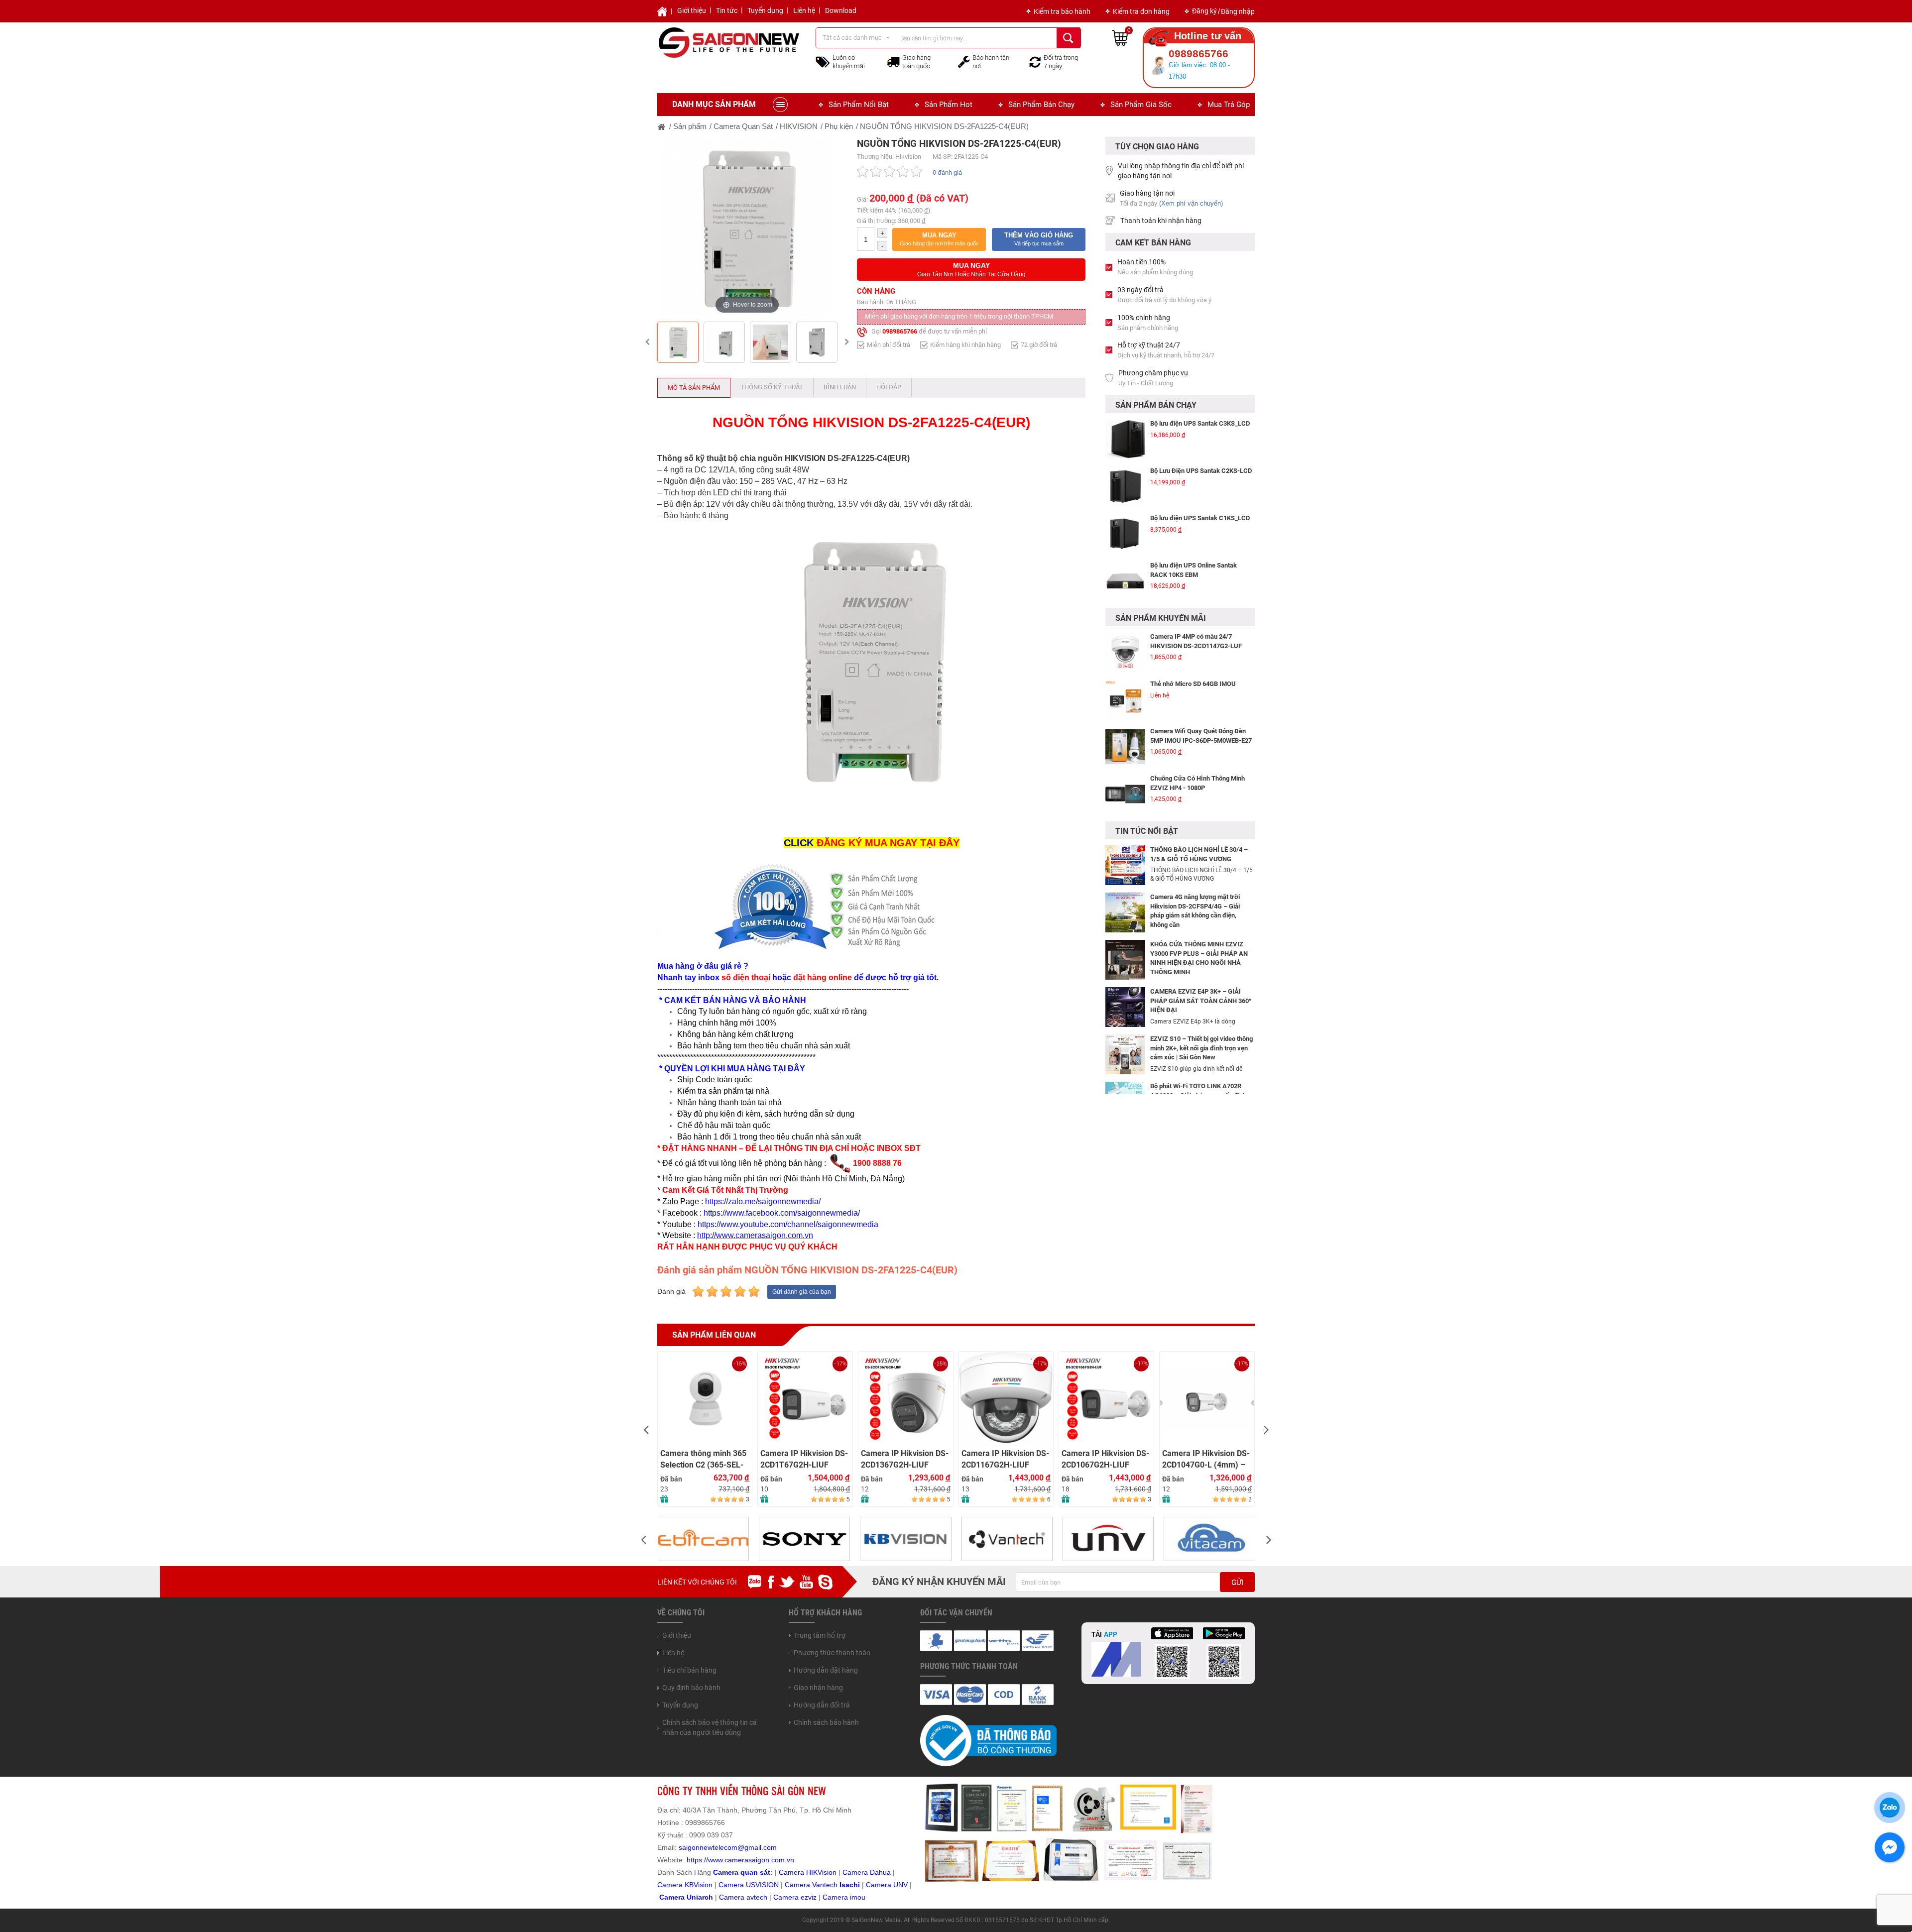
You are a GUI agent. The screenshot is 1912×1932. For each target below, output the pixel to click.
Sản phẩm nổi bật (859, 105)
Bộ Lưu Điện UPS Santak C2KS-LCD (1201, 423)
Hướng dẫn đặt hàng (826, 1670)
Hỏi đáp (889, 387)
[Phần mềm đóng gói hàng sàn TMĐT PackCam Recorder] (1125, 581)
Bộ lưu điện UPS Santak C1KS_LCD (1200, 471)
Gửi (1237, 1583)
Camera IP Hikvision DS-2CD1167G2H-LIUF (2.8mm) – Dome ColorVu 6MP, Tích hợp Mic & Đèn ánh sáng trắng (905, 1459)
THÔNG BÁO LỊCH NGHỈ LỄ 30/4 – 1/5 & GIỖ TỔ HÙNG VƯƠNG (1199, 854)
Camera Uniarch (686, 1897)
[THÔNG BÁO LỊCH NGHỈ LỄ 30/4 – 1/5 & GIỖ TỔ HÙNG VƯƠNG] (1125, 865)
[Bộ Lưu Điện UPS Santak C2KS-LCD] (1125, 439)
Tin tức (727, 10)
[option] (747, 227)
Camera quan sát (742, 1872)
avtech (757, 1897)
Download (841, 10)
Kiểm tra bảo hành (1062, 11)
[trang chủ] (662, 126)
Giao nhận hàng (818, 1688)
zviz (811, 1897)
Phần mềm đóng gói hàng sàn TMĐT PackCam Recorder (1201, 570)
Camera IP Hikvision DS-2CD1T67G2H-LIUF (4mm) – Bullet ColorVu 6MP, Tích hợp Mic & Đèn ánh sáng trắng (705, 1459)
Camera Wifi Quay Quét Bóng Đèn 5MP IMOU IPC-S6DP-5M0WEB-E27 (1201, 688)
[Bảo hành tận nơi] (964, 61)
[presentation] (646, 1429)
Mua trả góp (1229, 105)
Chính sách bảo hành (826, 1722)
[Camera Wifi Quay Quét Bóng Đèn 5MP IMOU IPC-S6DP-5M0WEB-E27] (1125, 699)
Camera (733, 1897)
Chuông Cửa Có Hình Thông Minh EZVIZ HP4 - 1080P (1197, 736)
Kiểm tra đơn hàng (1141, 11)
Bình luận (840, 387)
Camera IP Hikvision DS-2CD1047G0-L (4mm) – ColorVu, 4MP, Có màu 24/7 (1106, 1459)
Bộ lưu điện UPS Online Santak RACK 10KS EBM (1194, 523)
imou (858, 1897)
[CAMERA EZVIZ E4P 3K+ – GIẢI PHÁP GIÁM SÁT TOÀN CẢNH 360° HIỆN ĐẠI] (1125, 1007)
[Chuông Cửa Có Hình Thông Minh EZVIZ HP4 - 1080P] (1125, 747)
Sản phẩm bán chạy (1041, 105)
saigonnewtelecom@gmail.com (727, 1847)
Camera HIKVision (808, 1872)
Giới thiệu (692, 10)
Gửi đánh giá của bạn (802, 1292)
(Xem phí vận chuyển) (1191, 203)
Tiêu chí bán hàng (689, 1670)
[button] (939, 239)
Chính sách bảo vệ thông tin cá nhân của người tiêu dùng (710, 1727)
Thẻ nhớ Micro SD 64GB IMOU (1193, 636)
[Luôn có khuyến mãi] (823, 61)
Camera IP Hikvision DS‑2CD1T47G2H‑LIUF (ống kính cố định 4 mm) (1206, 1375)
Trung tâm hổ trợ (820, 1635)
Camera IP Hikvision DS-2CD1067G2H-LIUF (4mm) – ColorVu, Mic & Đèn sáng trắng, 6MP (1005, 1459)
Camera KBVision (685, 1885)
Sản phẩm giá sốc (1141, 105)
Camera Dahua (867, 1872)
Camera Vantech (811, 1885)
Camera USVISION (749, 1885)
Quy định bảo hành (691, 1688)
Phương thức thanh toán (832, 1653)
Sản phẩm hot (949, 105)
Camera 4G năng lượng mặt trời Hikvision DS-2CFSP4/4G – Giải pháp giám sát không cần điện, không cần (1195, 911)
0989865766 (900, 331)
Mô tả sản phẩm (694, 388)
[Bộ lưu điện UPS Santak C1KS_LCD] (1125, 486)
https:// (697, 1860)
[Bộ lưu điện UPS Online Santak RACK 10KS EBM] (1125, 534)
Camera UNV (887, 1885)
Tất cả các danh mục (852, 38)
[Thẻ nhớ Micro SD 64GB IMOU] (1125, 652)
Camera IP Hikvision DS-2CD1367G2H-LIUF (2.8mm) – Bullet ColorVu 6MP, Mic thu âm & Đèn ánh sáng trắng (805, 1459)
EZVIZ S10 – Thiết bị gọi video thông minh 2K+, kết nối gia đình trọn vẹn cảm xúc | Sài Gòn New (1201, 1048)
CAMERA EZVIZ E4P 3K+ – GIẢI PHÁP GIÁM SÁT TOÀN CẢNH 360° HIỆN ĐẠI (1201, 1001)
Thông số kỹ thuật (772, 387)
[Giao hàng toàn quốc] (893, 62)
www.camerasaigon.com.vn (751, 1860)
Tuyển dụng (765, 10)
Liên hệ (804, 10)
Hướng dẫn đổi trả (822, 1705)
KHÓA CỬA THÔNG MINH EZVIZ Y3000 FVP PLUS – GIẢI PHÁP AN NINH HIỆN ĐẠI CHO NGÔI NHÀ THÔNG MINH (1199, 958)
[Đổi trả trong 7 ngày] (1035, 61)
